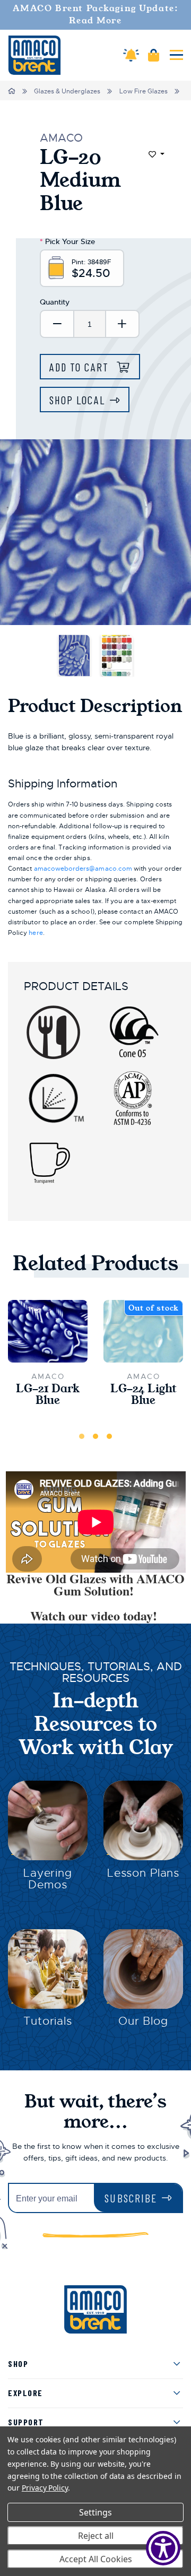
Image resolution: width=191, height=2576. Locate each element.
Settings (95, 2512)
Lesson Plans (143, 1873)
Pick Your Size (67, 241)
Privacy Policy (45, 2488)
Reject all (96, 2536)
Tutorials (48, 2021)
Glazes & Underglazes (67, 91)
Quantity (55, 302)
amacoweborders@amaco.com (83, 869)
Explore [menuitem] (25, 2393)
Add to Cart (81, 367)
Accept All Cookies (96, 2559)
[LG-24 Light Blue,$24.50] (143, 1331)
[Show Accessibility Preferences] (163, 2548)
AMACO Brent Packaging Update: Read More (96, 15)
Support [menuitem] (26, 2422)
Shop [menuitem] (18, 2363)
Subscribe (131, 2198)
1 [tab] (82, 1436)
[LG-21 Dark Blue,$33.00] (48, 1331)
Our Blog (143, 2021)
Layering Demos (48, 1879)
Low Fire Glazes (144, 91)
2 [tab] (95, 1436)
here (36, 933)
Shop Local (77, 400)
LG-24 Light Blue (144, 1395)
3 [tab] (109, 1436)
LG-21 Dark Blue (48, 1395)
